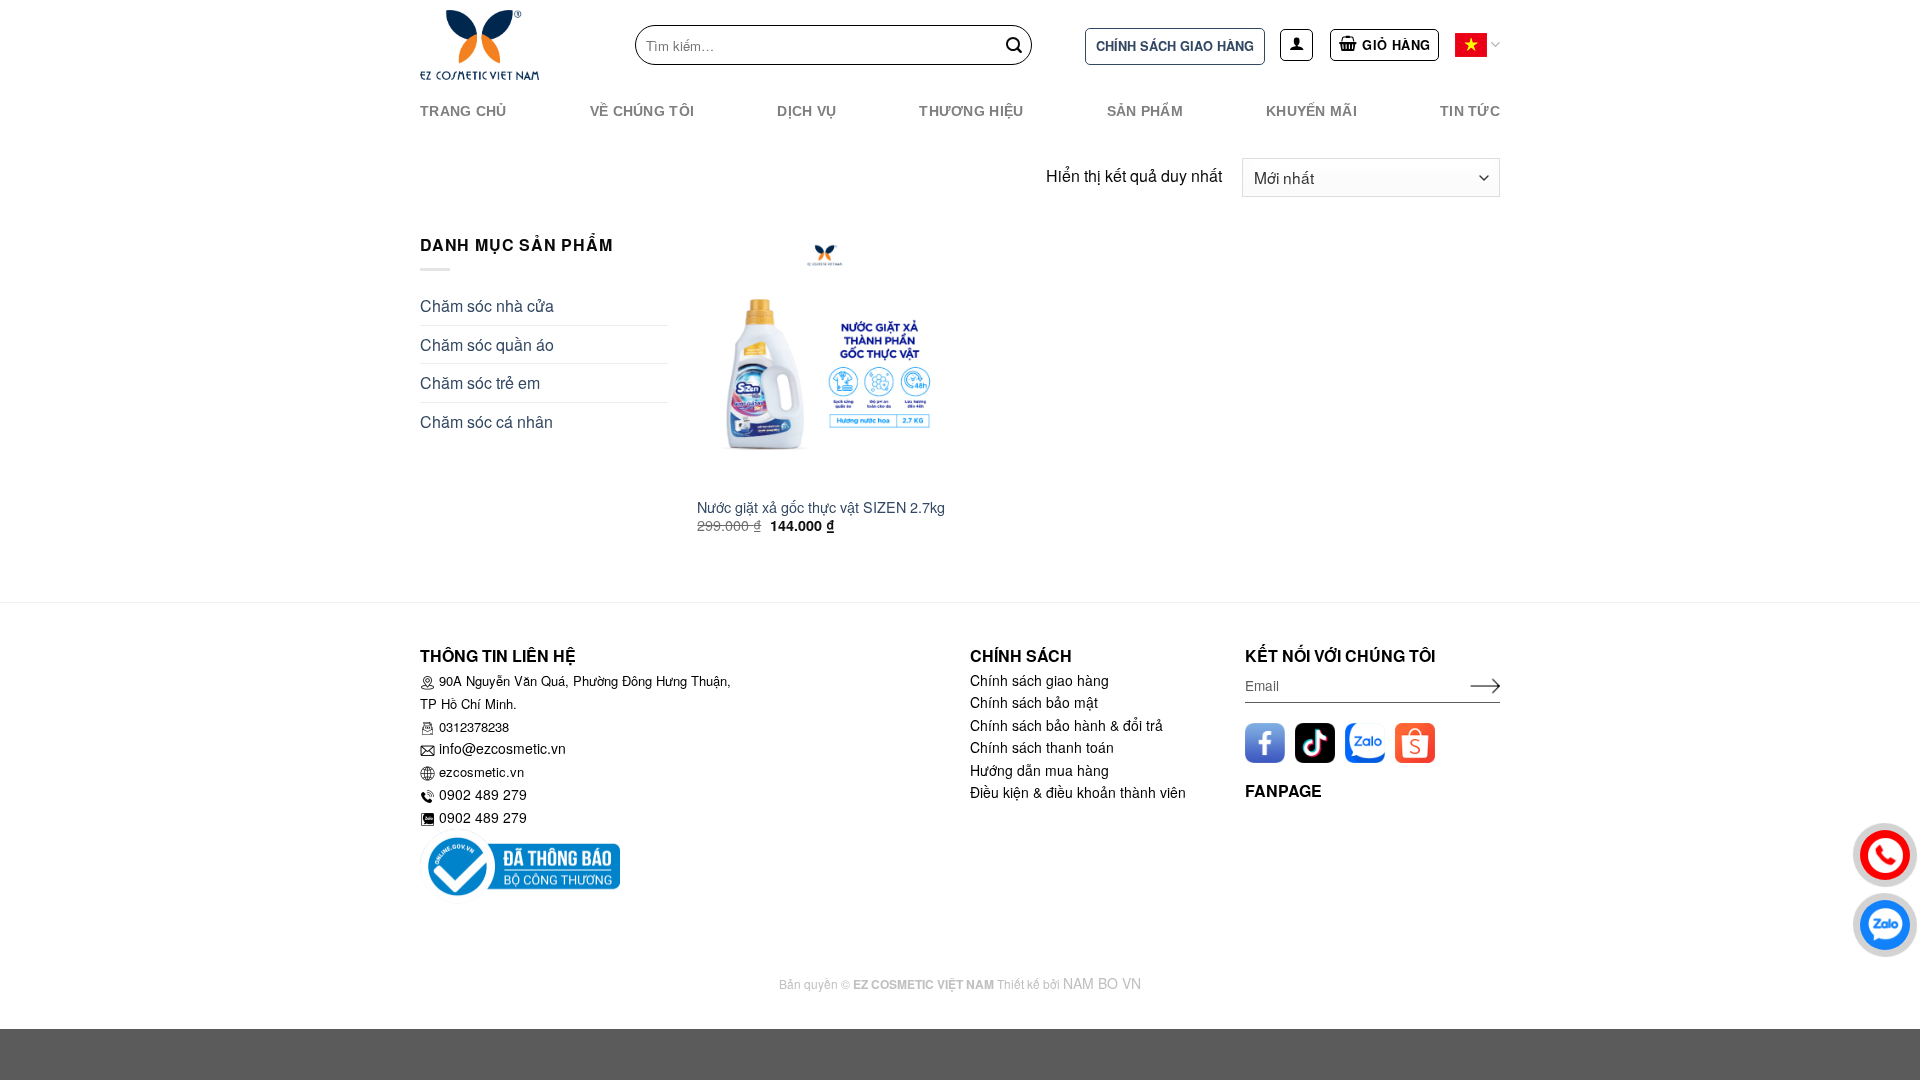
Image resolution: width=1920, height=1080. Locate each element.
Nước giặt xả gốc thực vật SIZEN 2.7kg (821, 507)
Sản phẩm (1145, 111)
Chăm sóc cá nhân (486, 421)
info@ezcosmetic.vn (502, 748)
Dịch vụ (806, 111)
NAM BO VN (1102, 983)
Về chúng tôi (642, 111)
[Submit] (1014, 45)
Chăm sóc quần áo (487, 344)
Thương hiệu (971, 111)
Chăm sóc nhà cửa (487, 305)
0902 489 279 (483, 794)
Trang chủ (463, 111)
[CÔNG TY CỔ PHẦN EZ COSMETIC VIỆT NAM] (500, 45)
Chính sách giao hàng (1175, 46)
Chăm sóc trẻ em (480, 382)
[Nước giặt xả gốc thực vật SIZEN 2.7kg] (824, 359)
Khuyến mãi (1311, 111)
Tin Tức (1470, 111)
